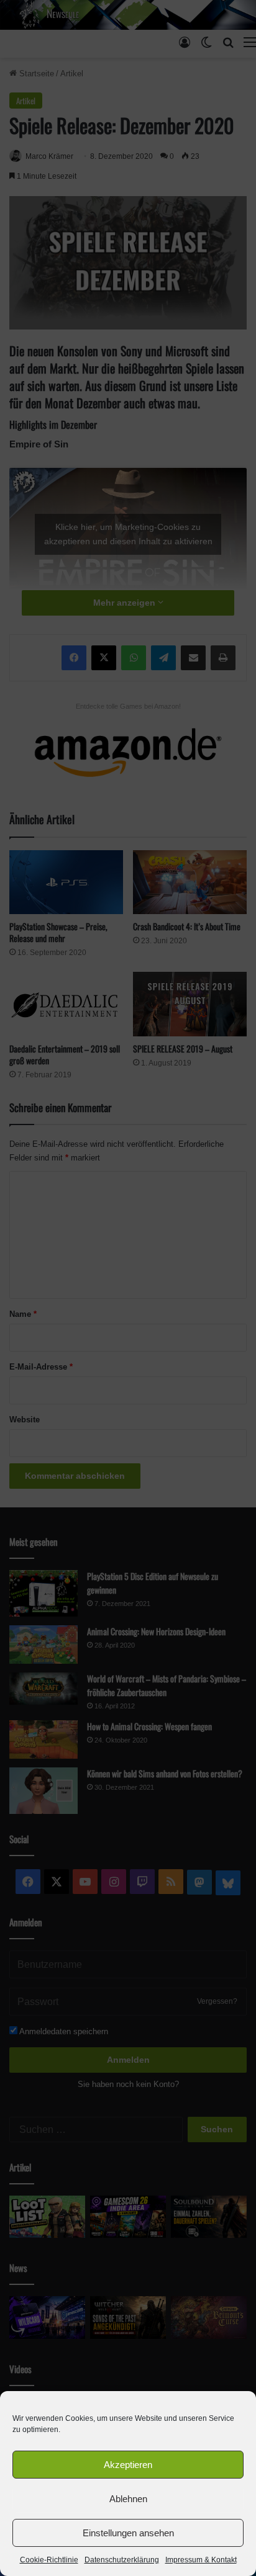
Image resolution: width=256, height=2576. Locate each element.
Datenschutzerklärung (122, 2560)
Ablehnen (128, 2499)
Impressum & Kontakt (201, 2560)
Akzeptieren (128, 2465)
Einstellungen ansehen (128, 2533)
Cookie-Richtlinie (49, 2560)
